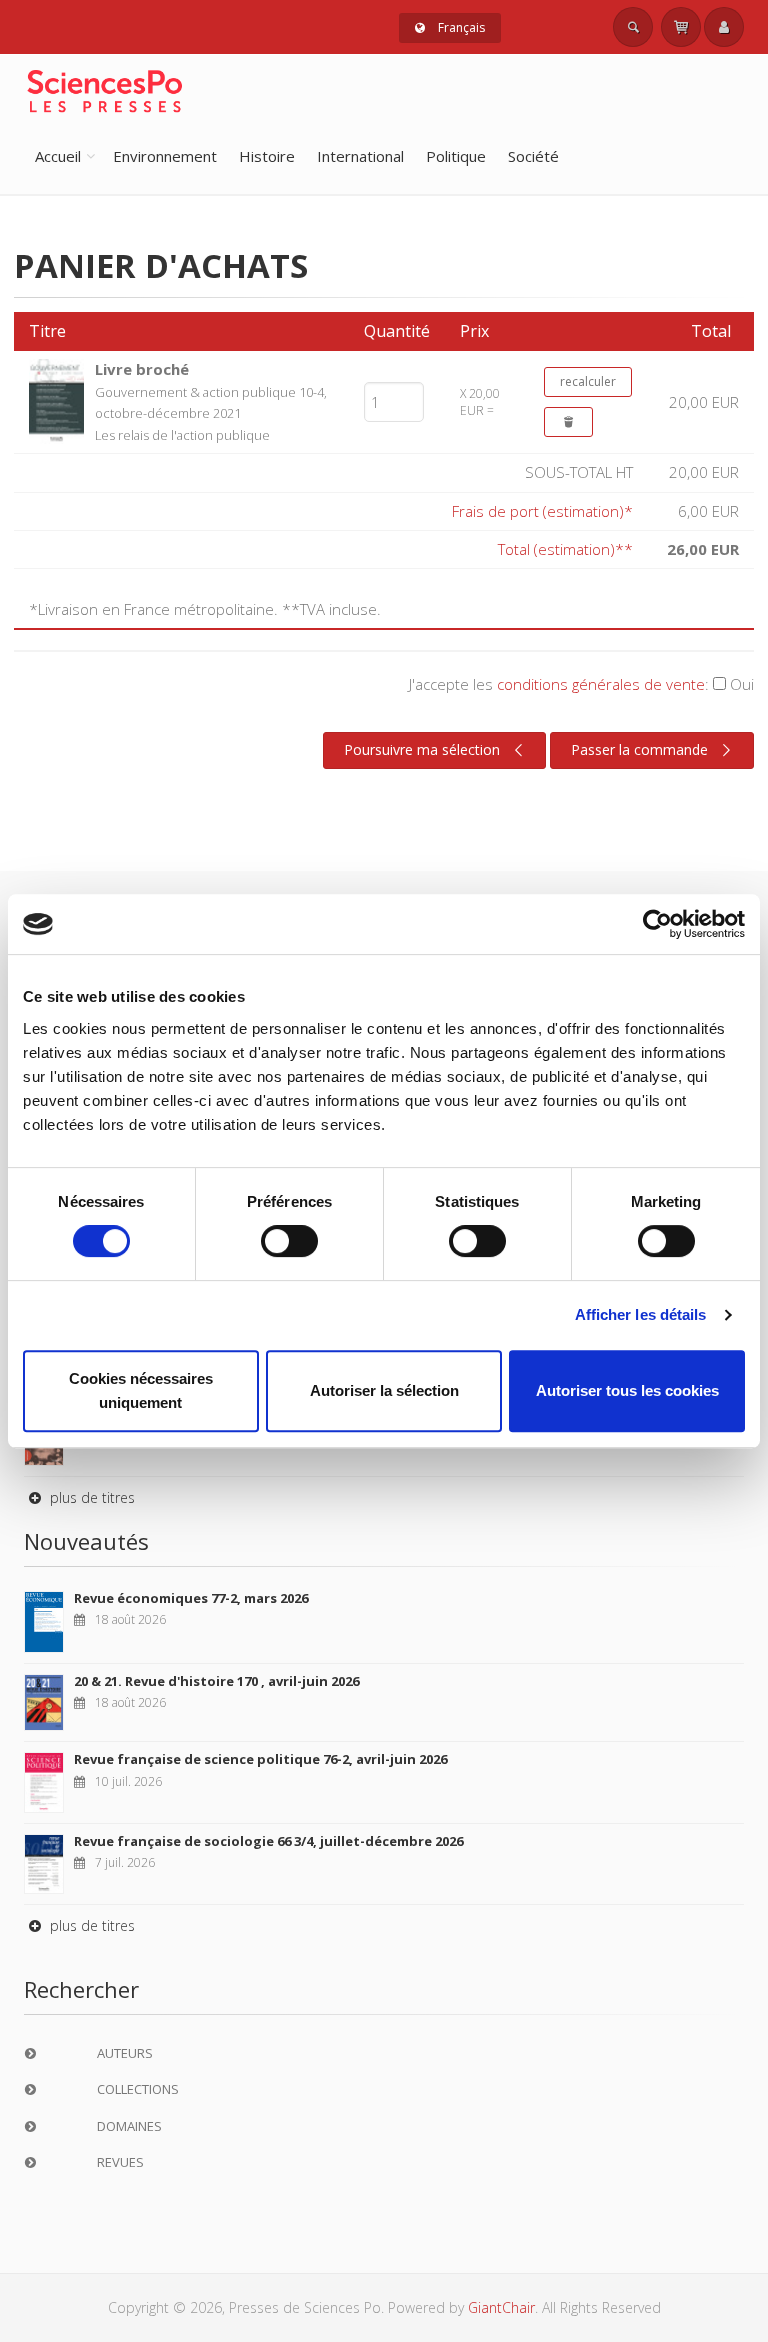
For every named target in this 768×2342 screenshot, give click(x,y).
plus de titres (90, 1497)
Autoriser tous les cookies (627, 1390)
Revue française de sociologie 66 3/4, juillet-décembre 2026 (268, 1841)
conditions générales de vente (601, 684)
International (360, 156)
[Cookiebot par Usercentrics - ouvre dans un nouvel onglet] (657, 924)
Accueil (58, 156)
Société (533, 156)
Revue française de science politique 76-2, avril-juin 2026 (260, 1759)
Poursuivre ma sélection (422, 749)
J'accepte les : (581, 684)
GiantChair (501, 2307)
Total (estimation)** (565, 549)
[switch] (289, 1241)
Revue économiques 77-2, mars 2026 (191, 1598)
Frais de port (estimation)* (542, 511)
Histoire (267, 156)
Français (460, 27)
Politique (456, 156)
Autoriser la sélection (384, 1390)
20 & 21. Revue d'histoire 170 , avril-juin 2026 (216, 1681)
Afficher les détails (641, 1314)
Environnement (165, 156)
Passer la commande (639, 749)
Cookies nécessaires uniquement (141, 1390)
